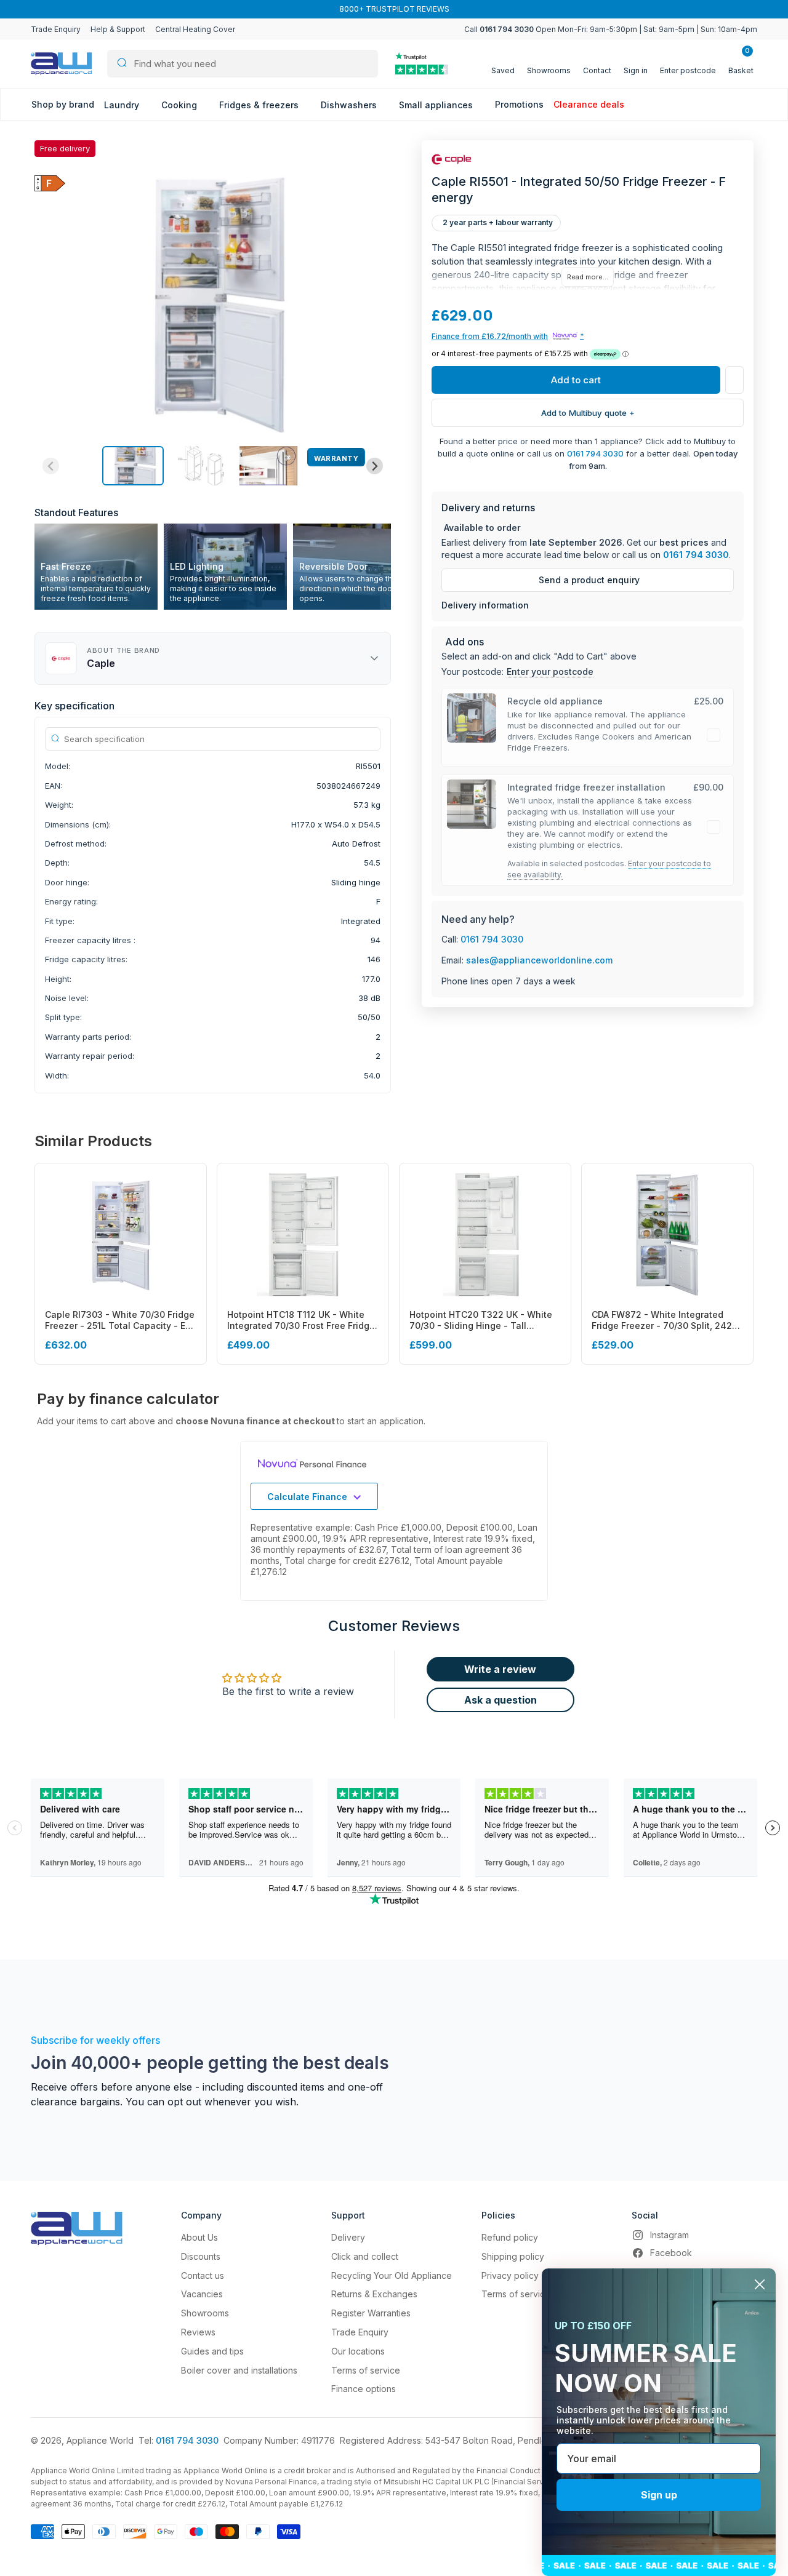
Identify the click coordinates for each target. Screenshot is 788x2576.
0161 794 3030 (595, 453)
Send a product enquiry (589, 580)
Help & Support (118, 29)
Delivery (348, 2237)
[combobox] (243, 64)
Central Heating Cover (195, 29)
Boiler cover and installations (239, 2370)
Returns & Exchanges (374, 2294)
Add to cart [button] (576, 380)
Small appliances (437, 105)
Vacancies (202, 2294)
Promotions (519, 104)
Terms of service (366, 2370)
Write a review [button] (500, 1669)
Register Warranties (371, 2313)
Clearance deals (589, 104)
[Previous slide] (51, 466)
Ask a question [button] (501, 1700)
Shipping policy (513, 2256)
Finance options (364, 2389)
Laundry (123, 105)
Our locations (358, 2351)
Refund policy (510, 2237)
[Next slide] (375, 466)
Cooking (180, 105)
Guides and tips (212, 2351)
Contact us (203, 2275)
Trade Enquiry (56, 29)
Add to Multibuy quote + (588, 413)
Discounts (201, 2256)
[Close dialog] (760, 2284)
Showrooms (205, 2313)
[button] (133, 466)
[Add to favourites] (734, 380)
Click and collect (365, 2256)
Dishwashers (350, 105)
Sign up (659, 2495)
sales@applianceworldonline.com (539, 960)
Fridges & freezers (260, 105)
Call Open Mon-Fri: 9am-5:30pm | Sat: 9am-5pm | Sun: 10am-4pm (611, 29)
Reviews (198, 2332)
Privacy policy (510, 2275)
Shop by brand (63, 104)
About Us (199, 2237)
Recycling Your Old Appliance (392, 2275)
